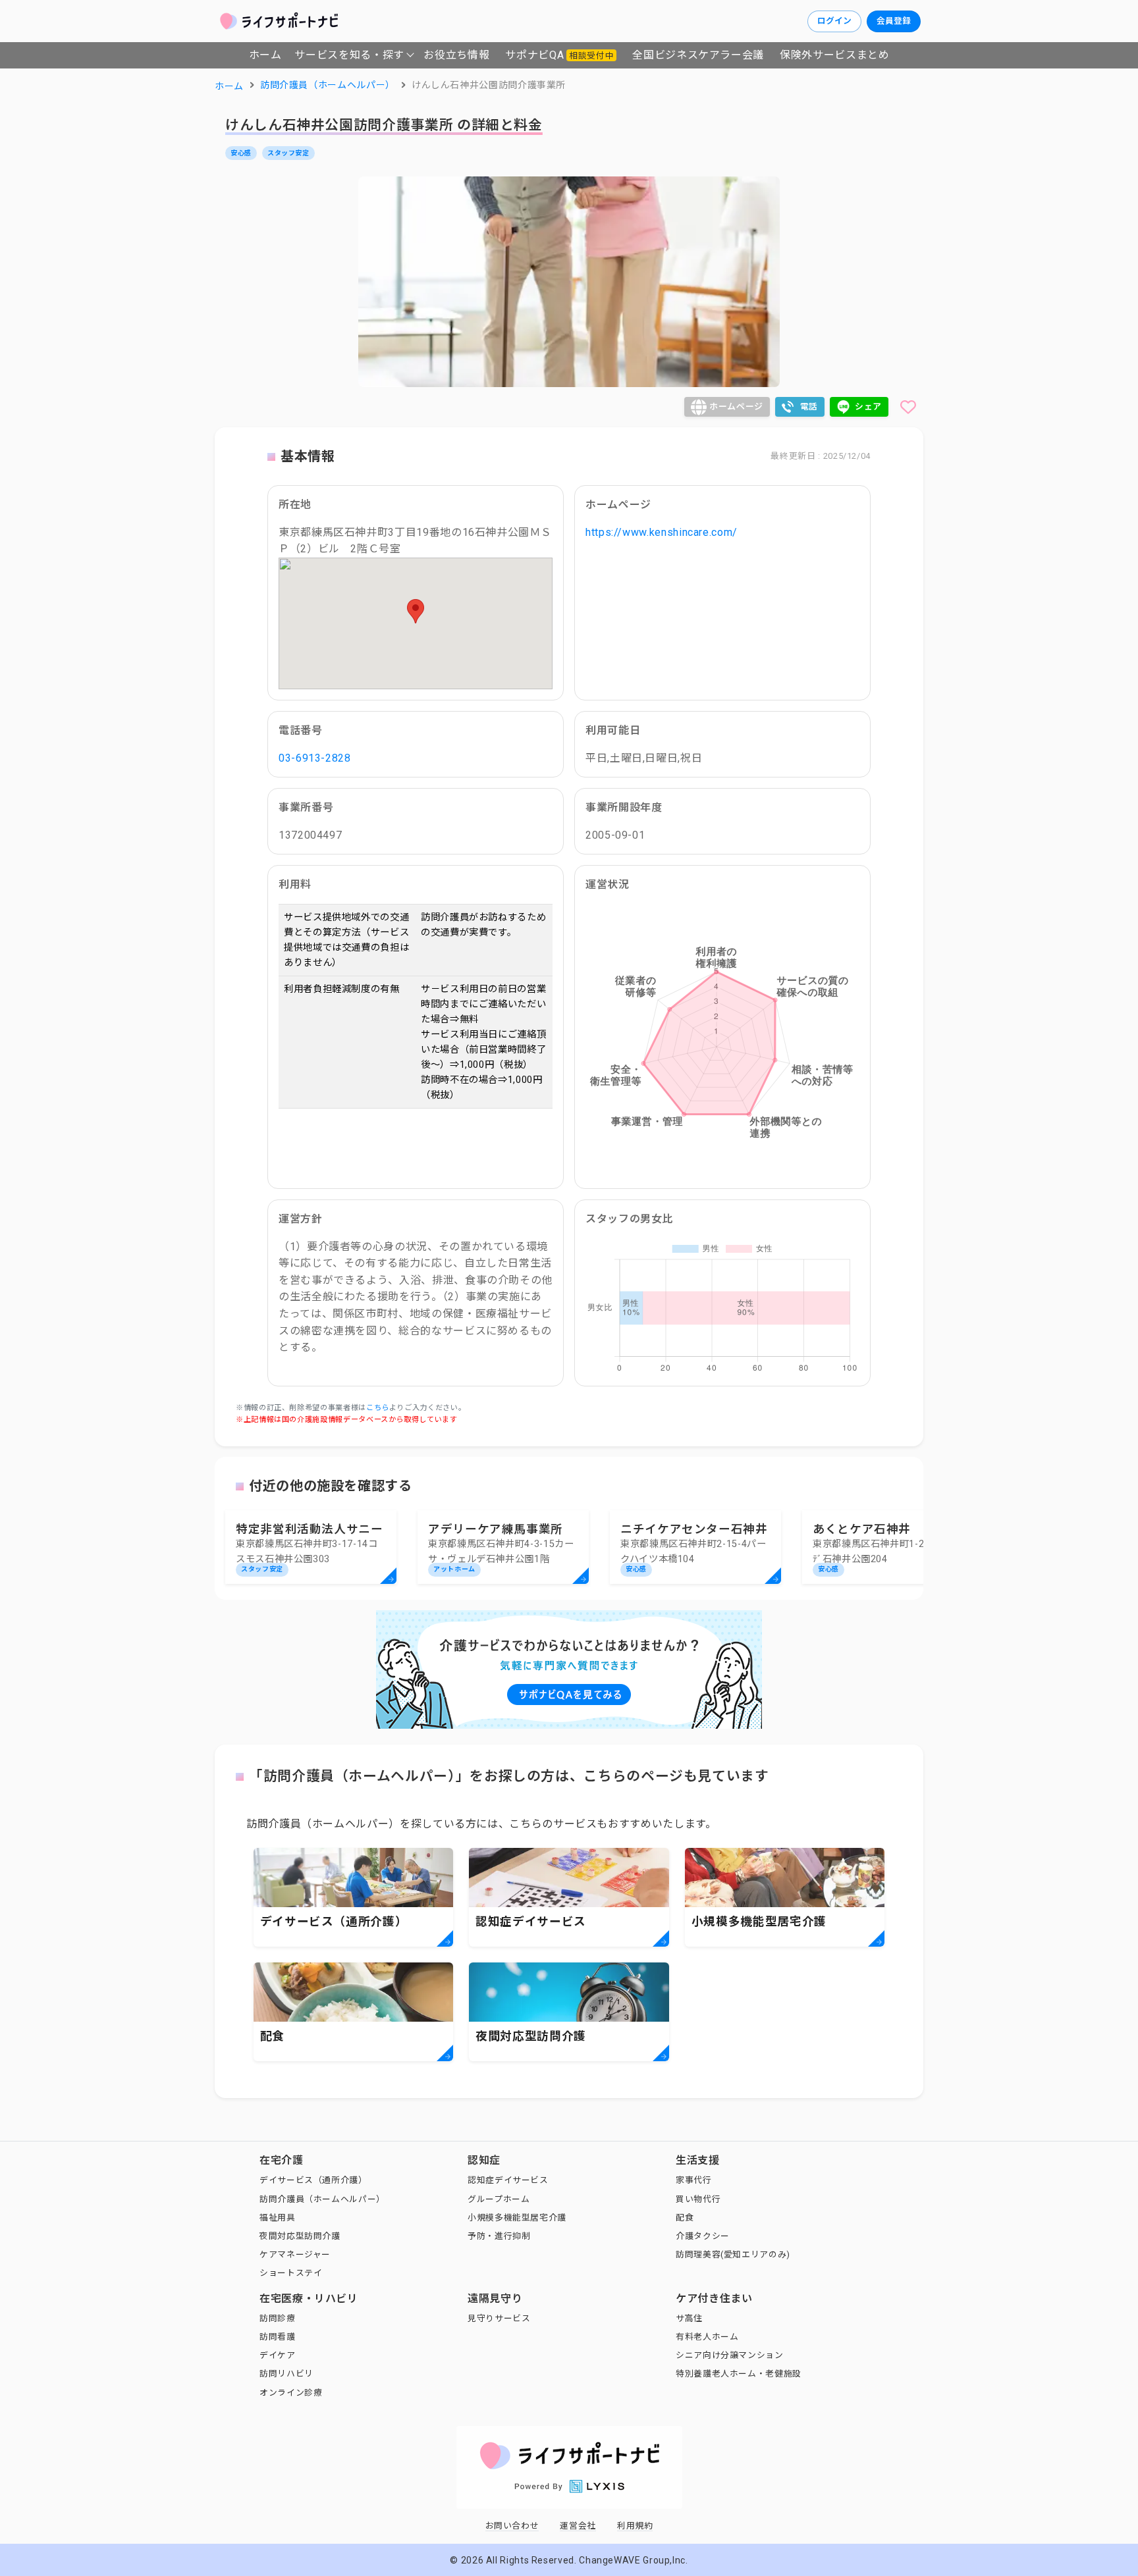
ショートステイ (291, 2273)
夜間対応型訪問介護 (300, 2236)
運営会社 (578, 2526)
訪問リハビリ (286, 2374)
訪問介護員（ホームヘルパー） (322, 2199)
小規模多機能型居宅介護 (517, 2218)
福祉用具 (278, 2218)
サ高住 (689, 2318)
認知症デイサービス (508, 2180)
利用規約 (635, 2526)
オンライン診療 (291, 2393)
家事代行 (694, 2180)
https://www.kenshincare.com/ (662, 532)
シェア (868, 407)
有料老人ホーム (707, 2337)
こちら (378, 1408)
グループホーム (499, 2199)
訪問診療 (278, 2318)
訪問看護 (278, 2337)
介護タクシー (703, 2236)
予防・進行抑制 (499, 2236)
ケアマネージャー (295, 2254)
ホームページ (736, 407)
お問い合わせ (512, 2526)
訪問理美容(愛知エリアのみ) (733, 2254)
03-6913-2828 (315, 758)
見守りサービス (499, 2318)
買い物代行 (698, 2199)
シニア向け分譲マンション (730, 2355)
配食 (685, 2218)
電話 (809, 407)
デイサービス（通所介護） (313, 2180)
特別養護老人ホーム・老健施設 (739, 2374)
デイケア (278, 2355)
